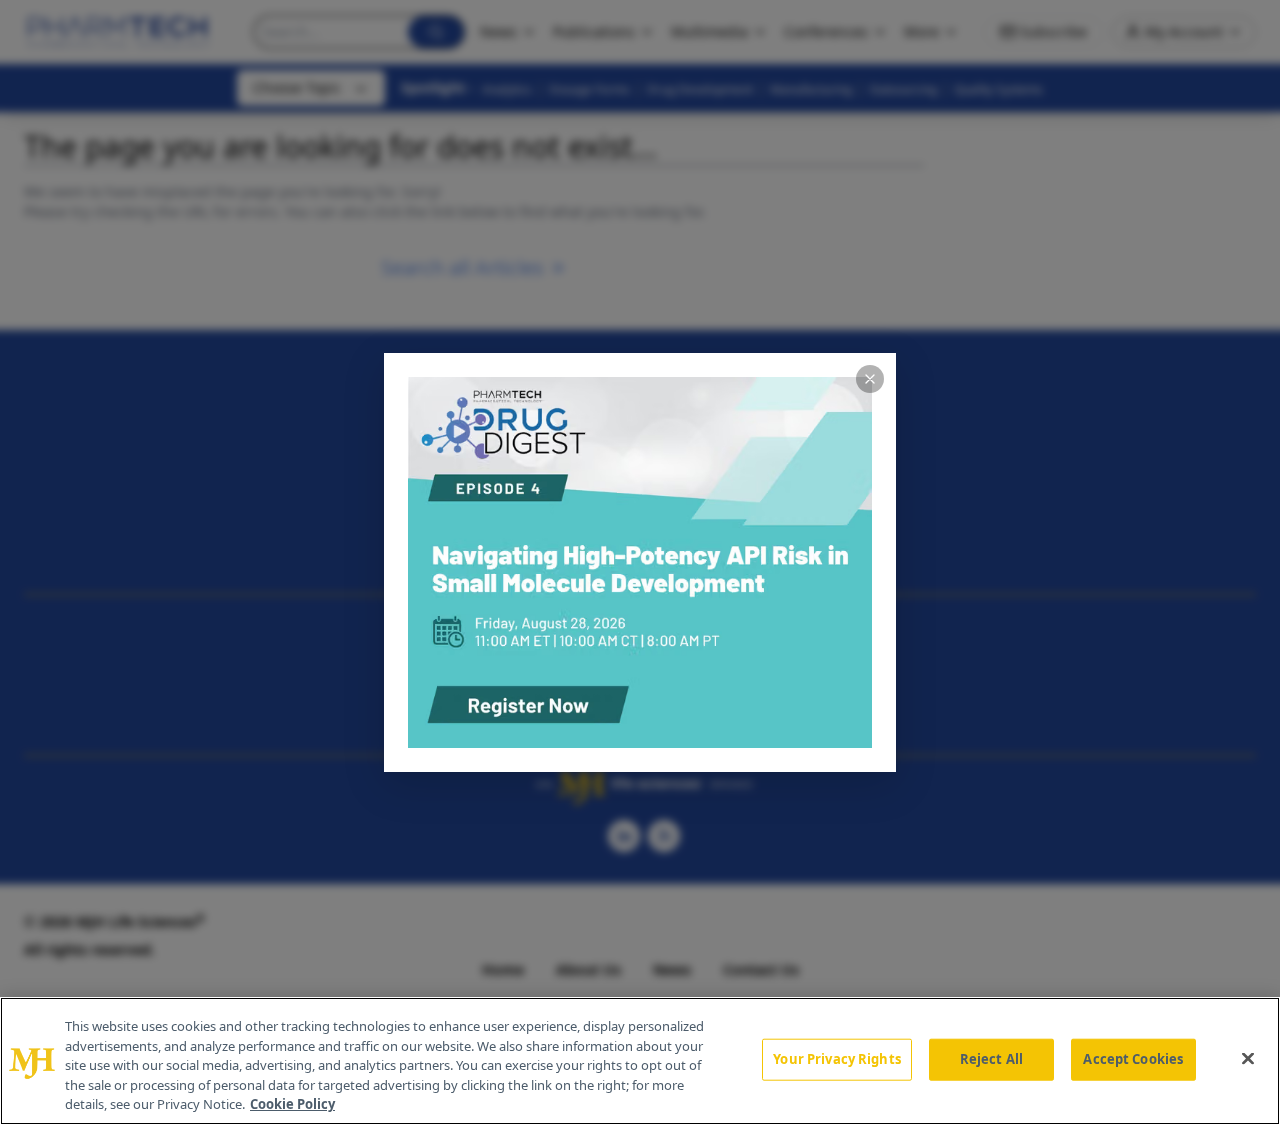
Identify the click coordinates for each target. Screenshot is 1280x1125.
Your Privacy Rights (836, 1059)
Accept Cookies (1133, 1059)
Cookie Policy (292, 1104)
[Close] (1248, 1059)
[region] (640, 1061)
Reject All (991, 1059)
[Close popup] (870, 379)
